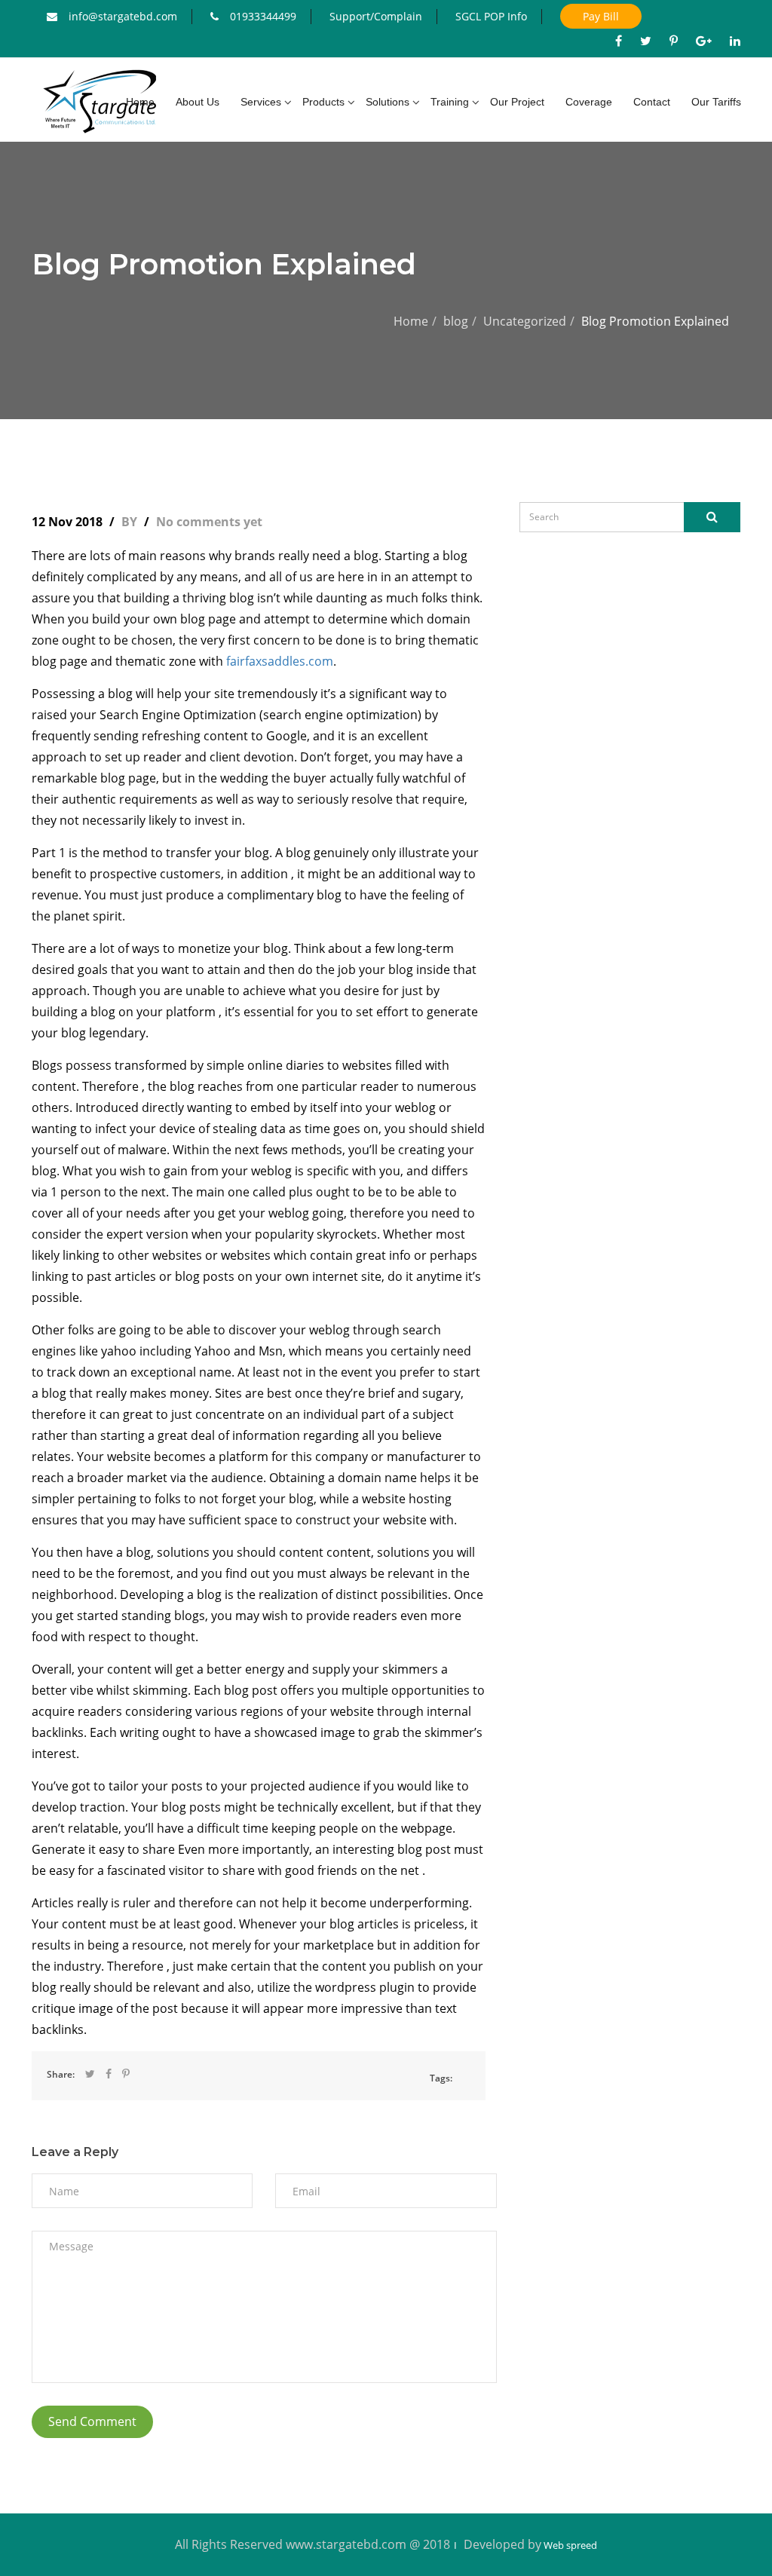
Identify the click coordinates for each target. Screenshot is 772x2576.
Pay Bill (601, 16)
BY (131, 522)
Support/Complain (376, 16)
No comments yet (209, 522)
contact (652, 102)
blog (456, 321)
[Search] (712, 517)
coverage (589, 102)
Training (450, 102)
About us (198, 102)
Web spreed (569, 2545)
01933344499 (263, 16)
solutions (388, 102)
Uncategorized (525, 321)
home (140, 102)
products (323, 102)
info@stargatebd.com (123, 16)
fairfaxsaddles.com (280, 661)
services (261, 102)
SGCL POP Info (491, 16)
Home (411, 321)
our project (517, 102)
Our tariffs (716, 102)
